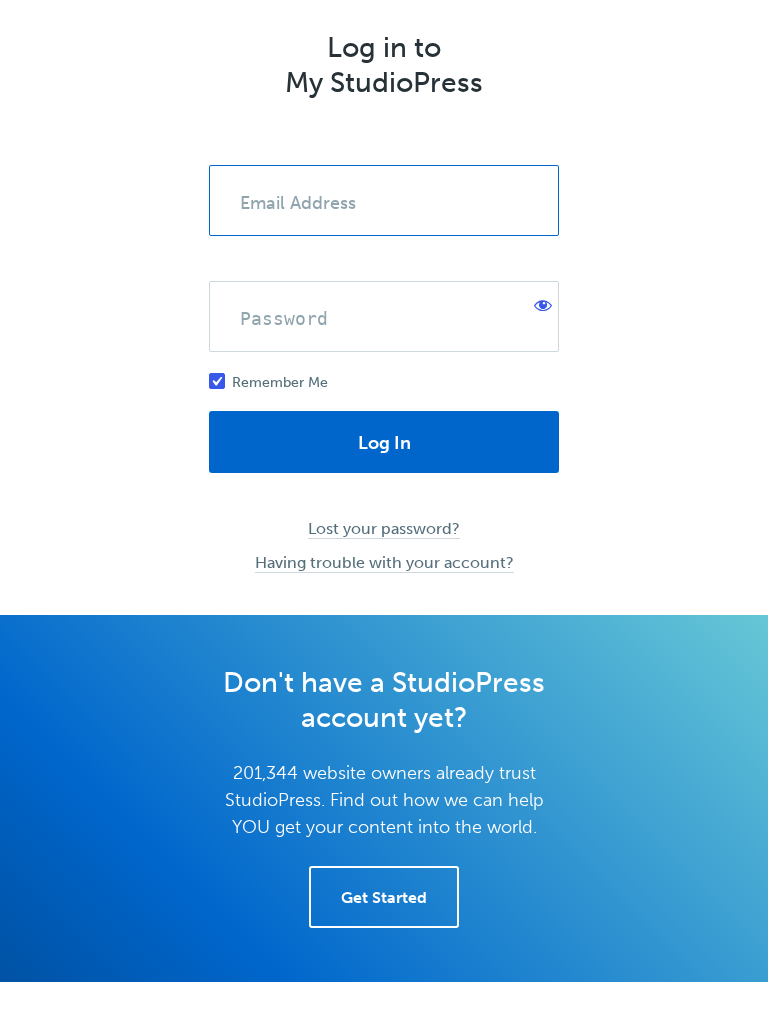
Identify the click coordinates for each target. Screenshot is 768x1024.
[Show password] (539, 301)
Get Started (384, 897)
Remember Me (280, 382)
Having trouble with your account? (384, 562)
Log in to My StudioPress (384, 65)
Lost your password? (384, 528)
